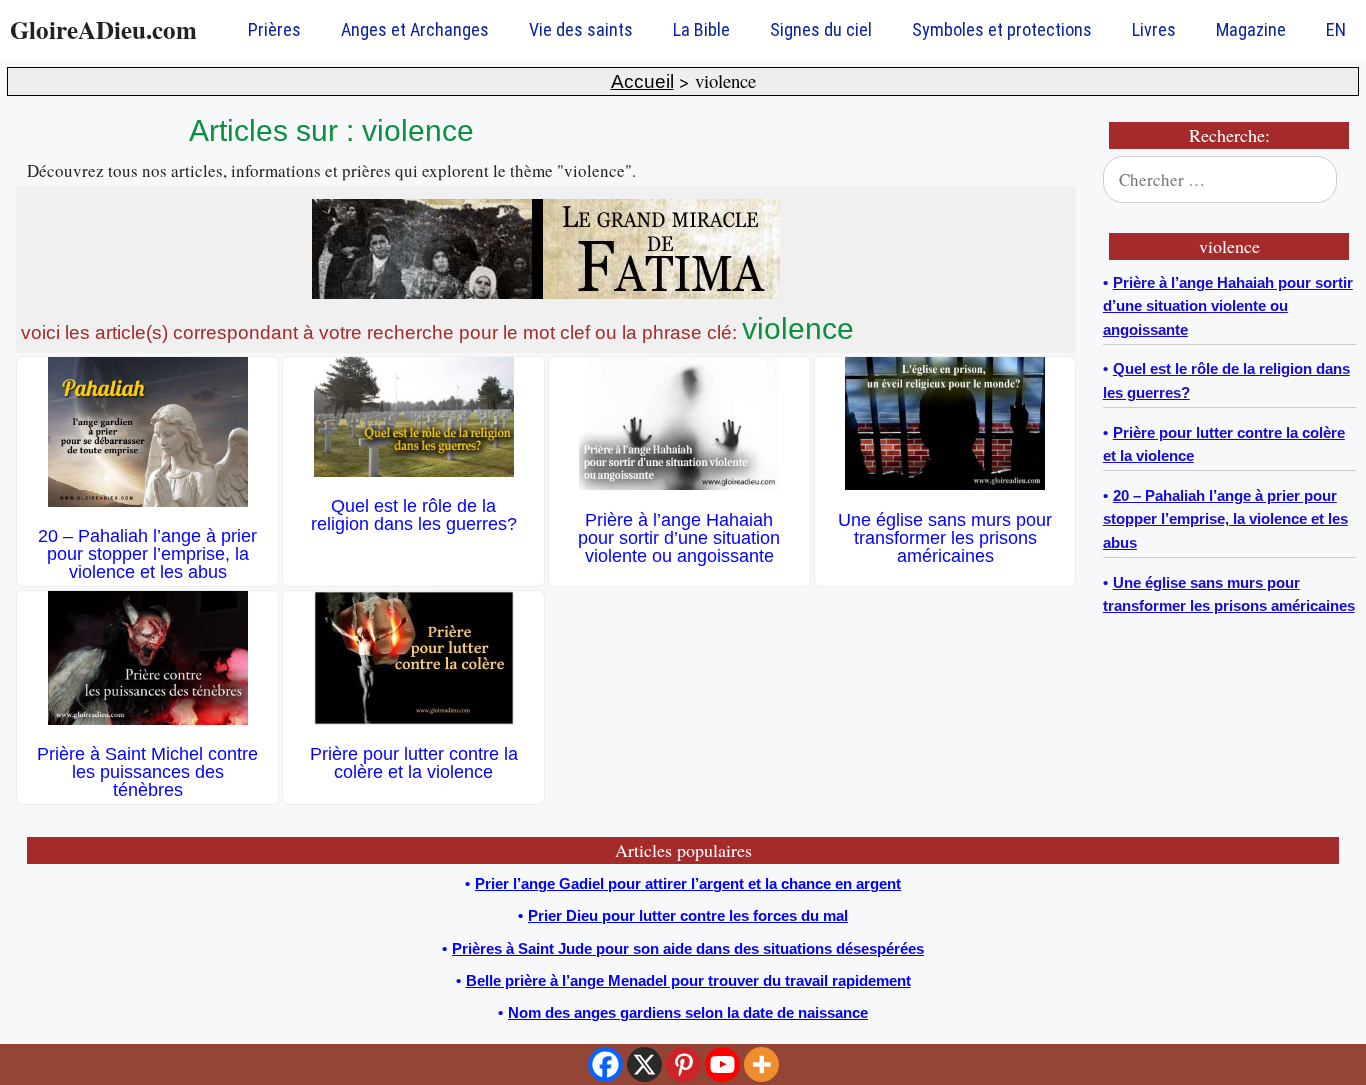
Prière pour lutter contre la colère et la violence (414, 763)
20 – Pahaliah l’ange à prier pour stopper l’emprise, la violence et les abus (147, 554)
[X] (644, 1064)
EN (1336, 29)
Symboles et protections (1002, 29)
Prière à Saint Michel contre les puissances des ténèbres (147, 772)
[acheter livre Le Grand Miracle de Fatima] (546, 293)
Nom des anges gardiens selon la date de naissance (688, 1012)
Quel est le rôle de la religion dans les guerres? (414, 515)
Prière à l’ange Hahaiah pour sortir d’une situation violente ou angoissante (679, 538)
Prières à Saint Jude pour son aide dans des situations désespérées (688, 948)
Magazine (1251, 29)
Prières (274, 29)
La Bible (701, 29)
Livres (1154, 29)
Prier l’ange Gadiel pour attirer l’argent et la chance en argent (688, 883)
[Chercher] (1328, 180)
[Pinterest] (683, 1064)
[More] (761, 1064)
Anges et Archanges (415, 29)
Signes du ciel (821, 29)
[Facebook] (605, 1064)
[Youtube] (722, 1064)
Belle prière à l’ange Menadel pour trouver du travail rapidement (688, 980)
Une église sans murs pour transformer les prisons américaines (945, 538)
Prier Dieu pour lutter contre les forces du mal (688, 915)
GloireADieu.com (103, 29)
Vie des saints (581, 29)
